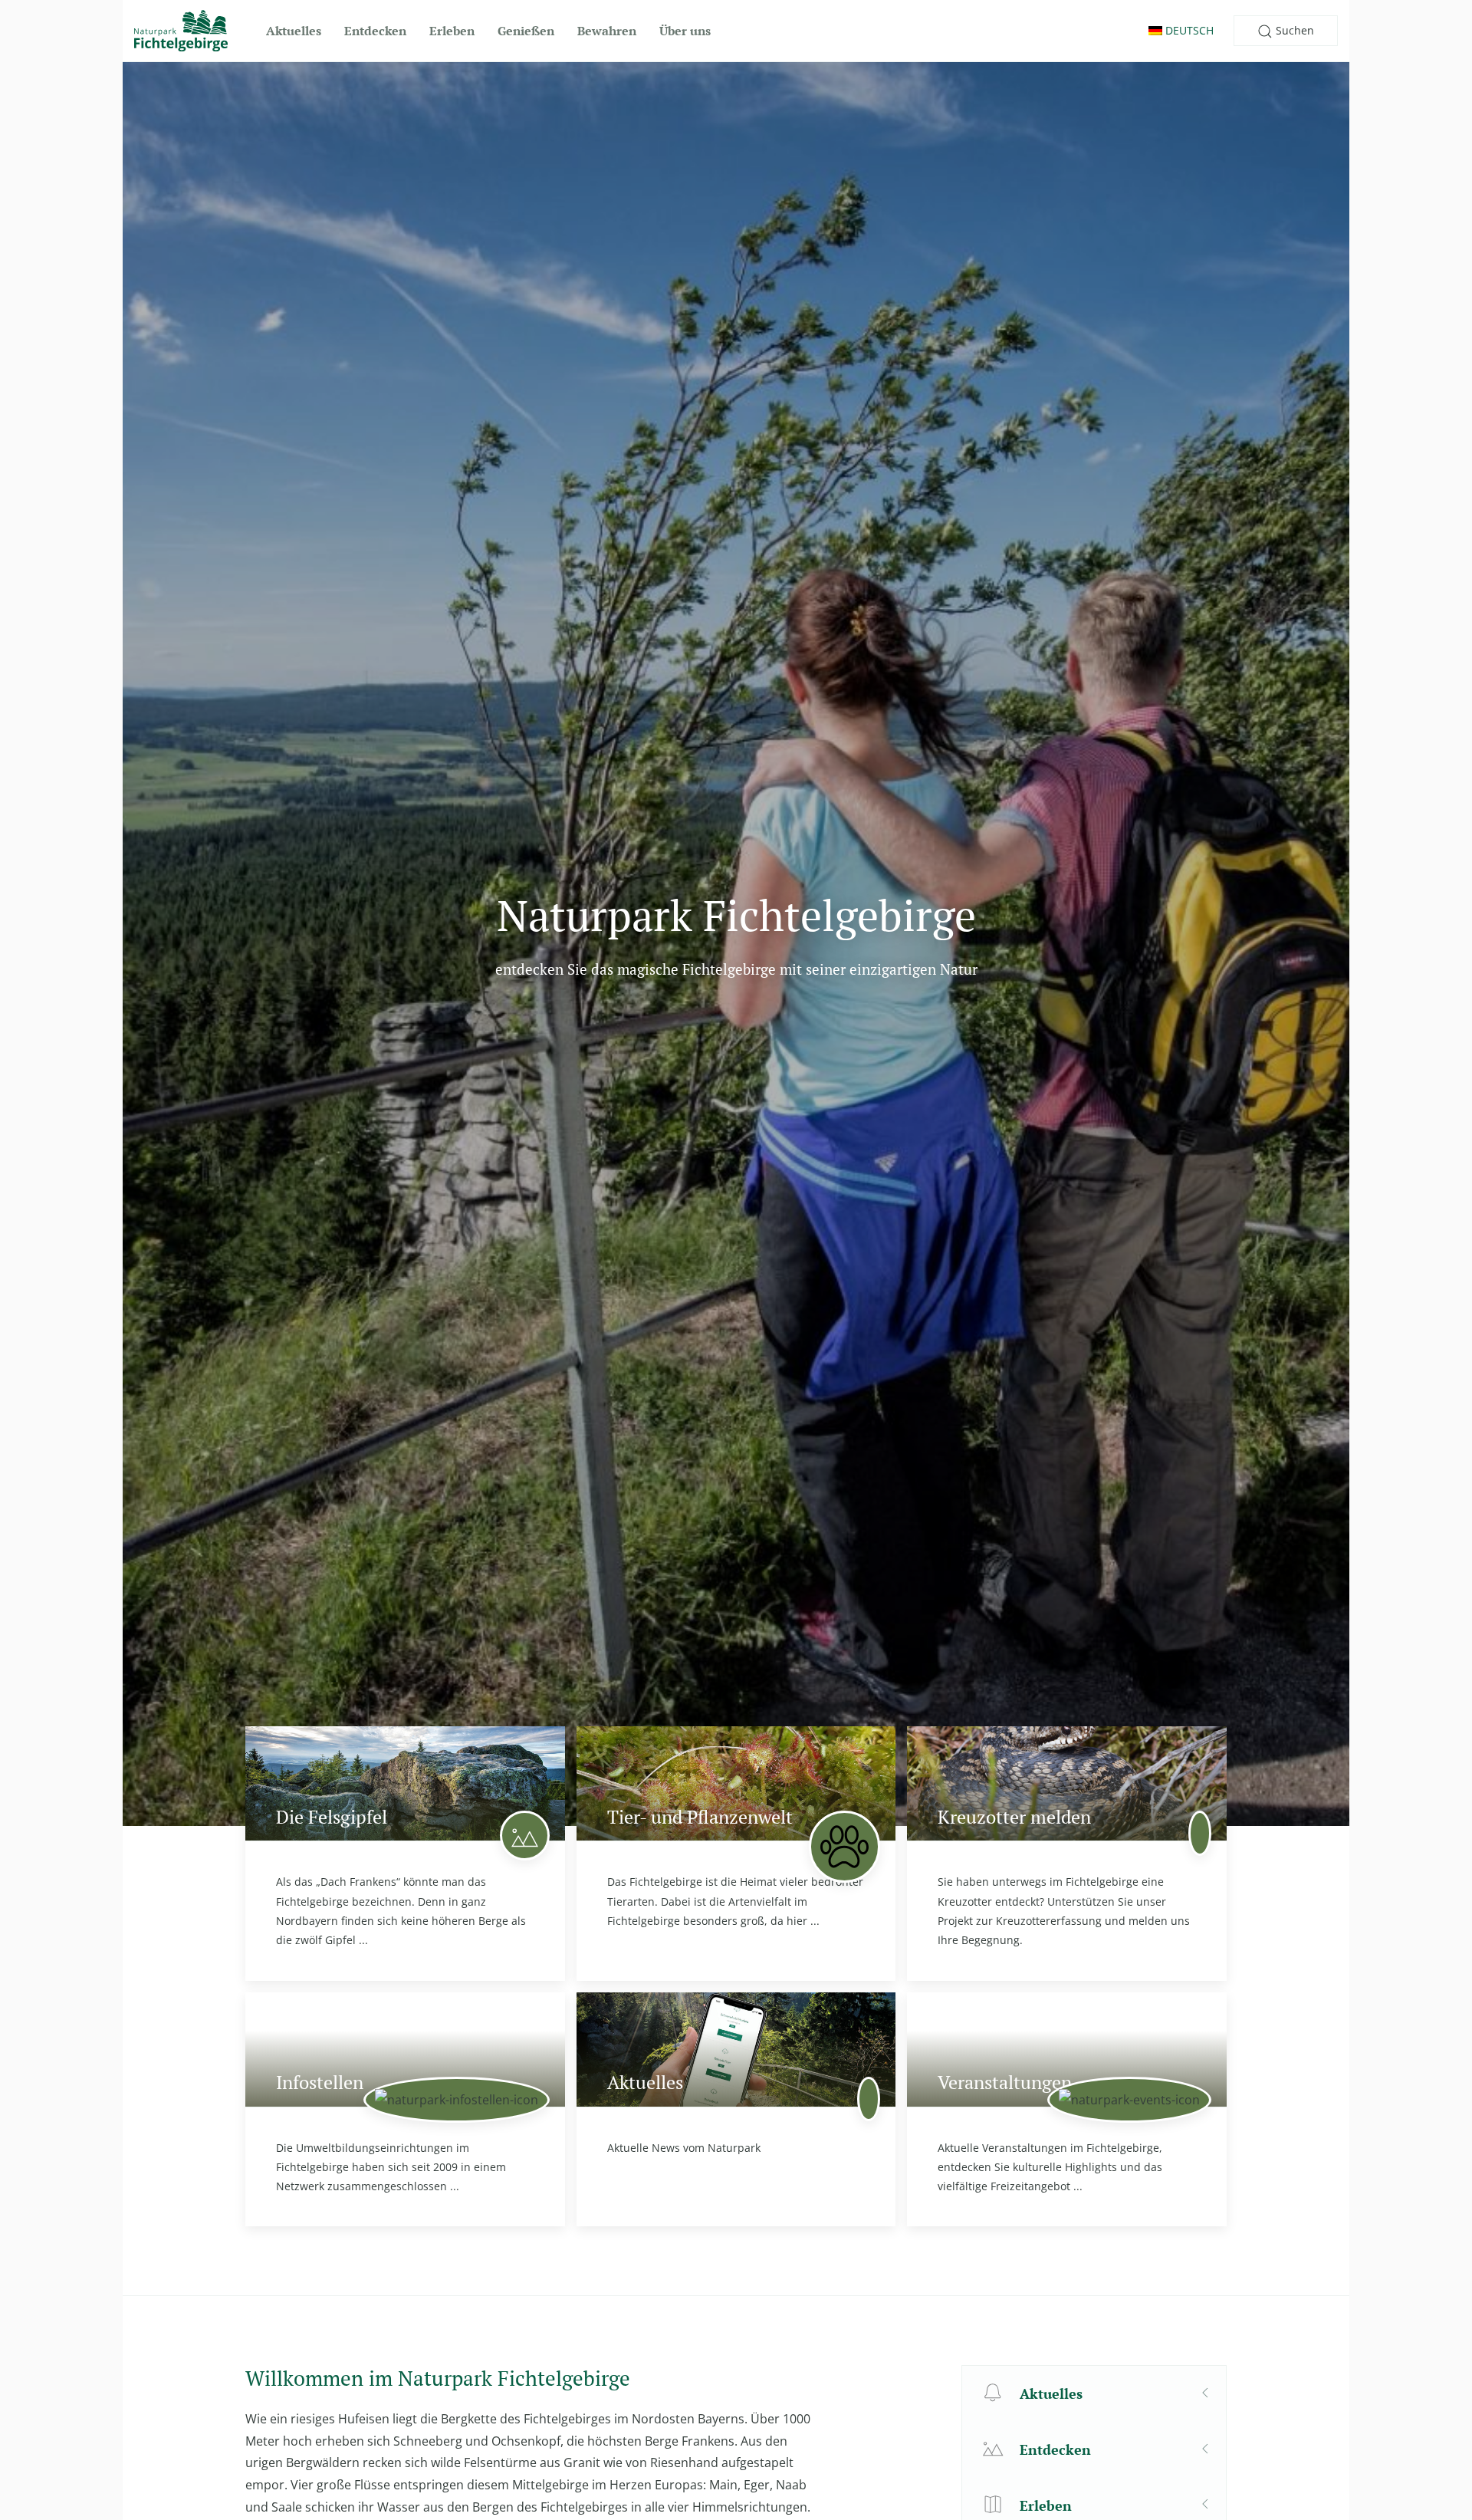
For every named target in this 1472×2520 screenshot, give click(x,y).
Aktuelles (294, 31)
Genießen (526, 31)
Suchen (1293, 30)
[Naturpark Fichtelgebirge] (181, 31)
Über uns (685, 31)
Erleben (452, 31)
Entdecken (375, 31)
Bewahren (607, 31)
